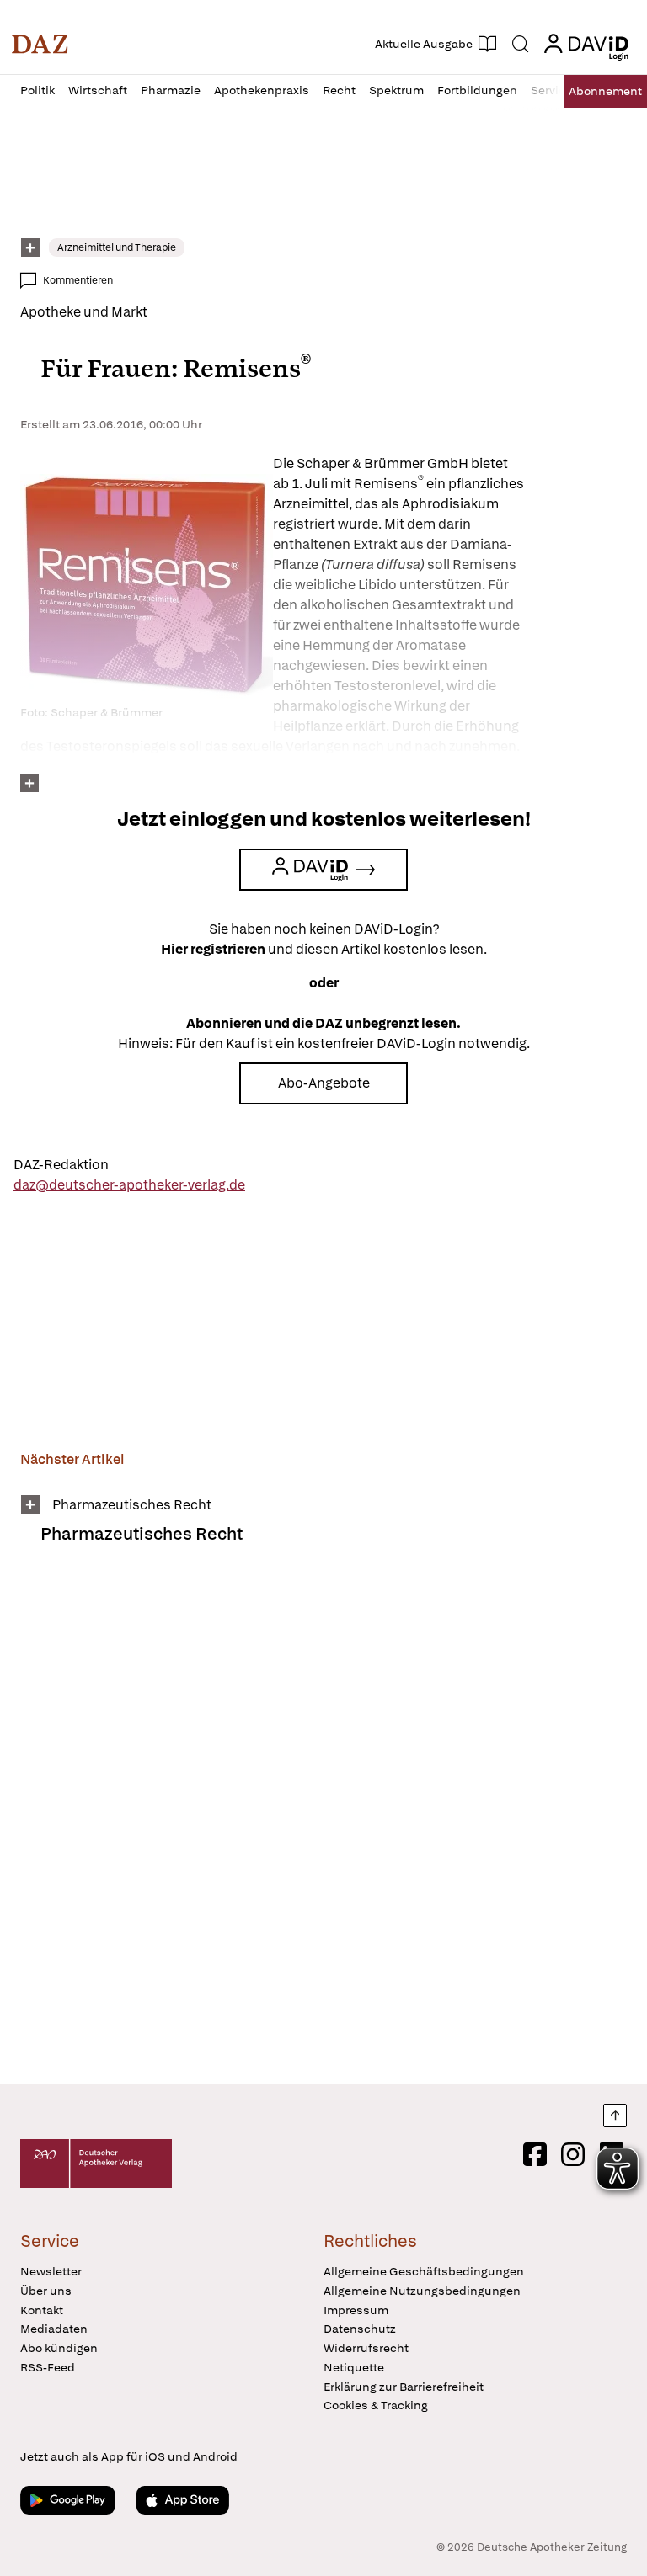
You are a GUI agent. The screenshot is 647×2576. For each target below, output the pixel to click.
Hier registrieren (213, 949)
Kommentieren (78, 280)
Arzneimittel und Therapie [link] (117, 247)
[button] (40, 44)
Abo (605, 91)
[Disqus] (320, 1825)
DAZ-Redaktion (61, 1165)
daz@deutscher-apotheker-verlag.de (129, 1185)
